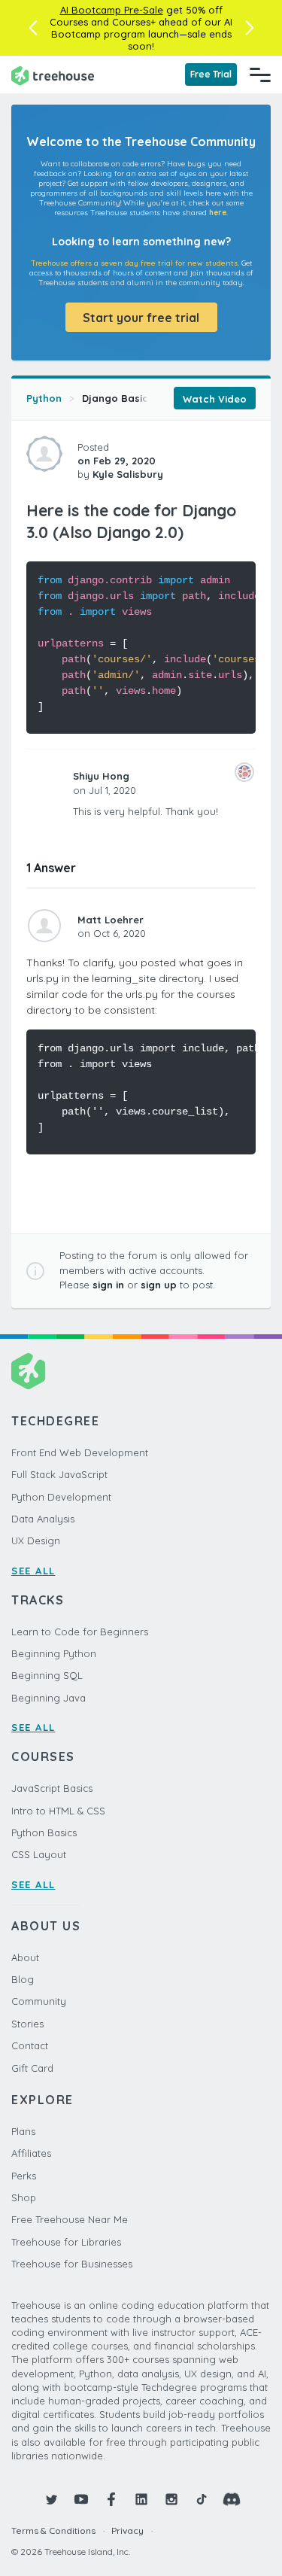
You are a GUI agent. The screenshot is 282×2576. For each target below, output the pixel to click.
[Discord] (232, 2499)
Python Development (61, 1497)
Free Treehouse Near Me (70, 2219)
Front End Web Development (80, 1452)
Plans (23, 2131)
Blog (23, 1979)
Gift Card (32, 2068)
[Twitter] (51, 2499)
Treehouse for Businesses (72, 2264)
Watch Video (215, 399)
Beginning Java (49, 1698)
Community (39, 2001)
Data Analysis (43, 1519)
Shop (24, 2197)
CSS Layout (39, 1854)
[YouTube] (81, 2499)
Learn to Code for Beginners (80, 1632)
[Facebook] (111, 2499)
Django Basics (118, 398)
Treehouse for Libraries (66, 2242)
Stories (27, 2024)
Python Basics (44, 1832)
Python (44, 398)
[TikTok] (202, 2499)
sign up (159, 1285)
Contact (30, 2045)
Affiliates (31, 2153)
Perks (24, 2176)
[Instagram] (171, 2499)
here (218, 213)
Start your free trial (141, 318)
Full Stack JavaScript (59, 1474)
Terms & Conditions (53, 2530)
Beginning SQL (47, 1675)
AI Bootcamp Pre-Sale (112, 10)
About (25, 1957)
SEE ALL (33, 1571)
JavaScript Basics (52, 1788)
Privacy (127, 2530)
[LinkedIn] (141, 2499)
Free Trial (211, 74)
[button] (33, 28)
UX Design (36, 1540)
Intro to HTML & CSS (58, 1811)
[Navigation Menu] (260, 75)
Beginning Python (54, 1653)
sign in (108, 1285)
